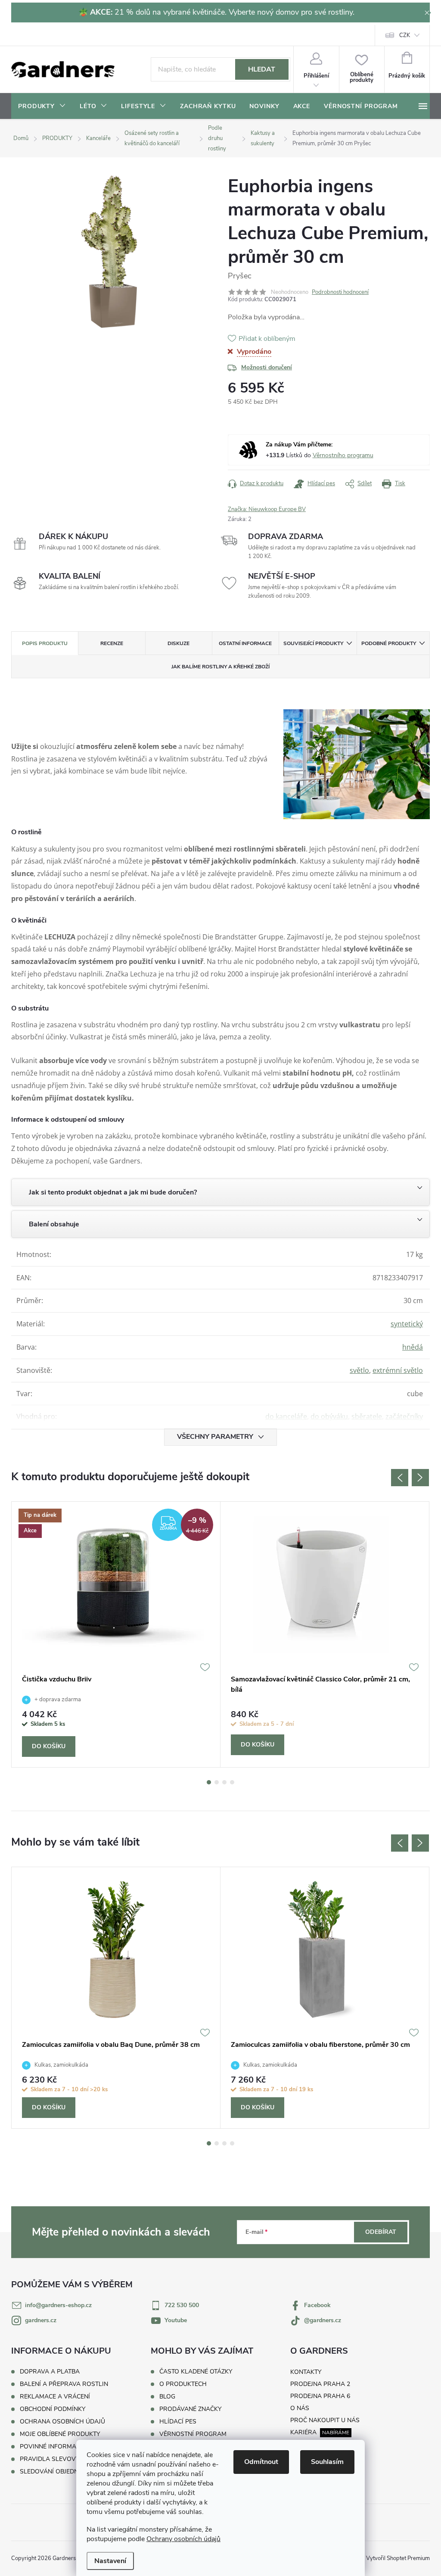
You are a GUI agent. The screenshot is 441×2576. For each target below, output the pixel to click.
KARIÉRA (303, 2432)
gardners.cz (41, 2320)
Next (420, 1478)
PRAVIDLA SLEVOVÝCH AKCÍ (61, 2459)
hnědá (413, 1347)
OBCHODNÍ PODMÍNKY (53, 2409)
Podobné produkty (389, 643)
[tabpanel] (116, 1635)
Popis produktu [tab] (45, 643)
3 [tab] (224, 1782)
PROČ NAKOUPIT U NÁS (325, 2420)
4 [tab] (232, 1782)
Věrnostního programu (343, 455)
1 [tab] (209, 1782)
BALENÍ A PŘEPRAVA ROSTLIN (64, 2384)
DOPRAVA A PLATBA (50, 2372)
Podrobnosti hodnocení (340, 292)
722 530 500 (182, 2305)
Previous (400, 1478)
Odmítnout (261, 2462)
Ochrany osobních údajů (183, 2539)
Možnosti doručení (267, 367)
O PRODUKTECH (183, 2384)
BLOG (167, 2397)
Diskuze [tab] (179, 643)
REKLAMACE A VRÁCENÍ (55, 2397)
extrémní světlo (398, 1370)
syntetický (407, 1324)
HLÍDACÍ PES (178, 2422)
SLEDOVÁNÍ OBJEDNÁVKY (57, 2472)
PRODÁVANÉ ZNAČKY (190, 2409)
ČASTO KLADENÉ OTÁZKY (196, 2372)
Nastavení (110, 2561)
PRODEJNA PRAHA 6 (320, 2396)
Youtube (176, 2320)
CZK (405, 35)
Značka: (267, 509)
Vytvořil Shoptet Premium (398, 2558)
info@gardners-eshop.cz (58, 2305)
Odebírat (381, 2232)
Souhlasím (327, 2462)
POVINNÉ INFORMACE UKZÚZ (62, 2447)
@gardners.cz (323, 2320)
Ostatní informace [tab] (245, 643)
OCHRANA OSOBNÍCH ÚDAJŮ (62, 2422)
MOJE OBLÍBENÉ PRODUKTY (60, 2434)
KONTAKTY (306, 2372)
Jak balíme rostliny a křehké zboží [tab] (220, 667)
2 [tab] (217, 1782)
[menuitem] (42, 106)
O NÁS (300, 2408)
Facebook (317, 2305)
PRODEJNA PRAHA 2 (320, 2384)
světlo (359, 1370)
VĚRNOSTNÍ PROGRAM (193, 2434)
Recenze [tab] (112, 643)
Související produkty (313, 643)
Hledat (262, 69)
